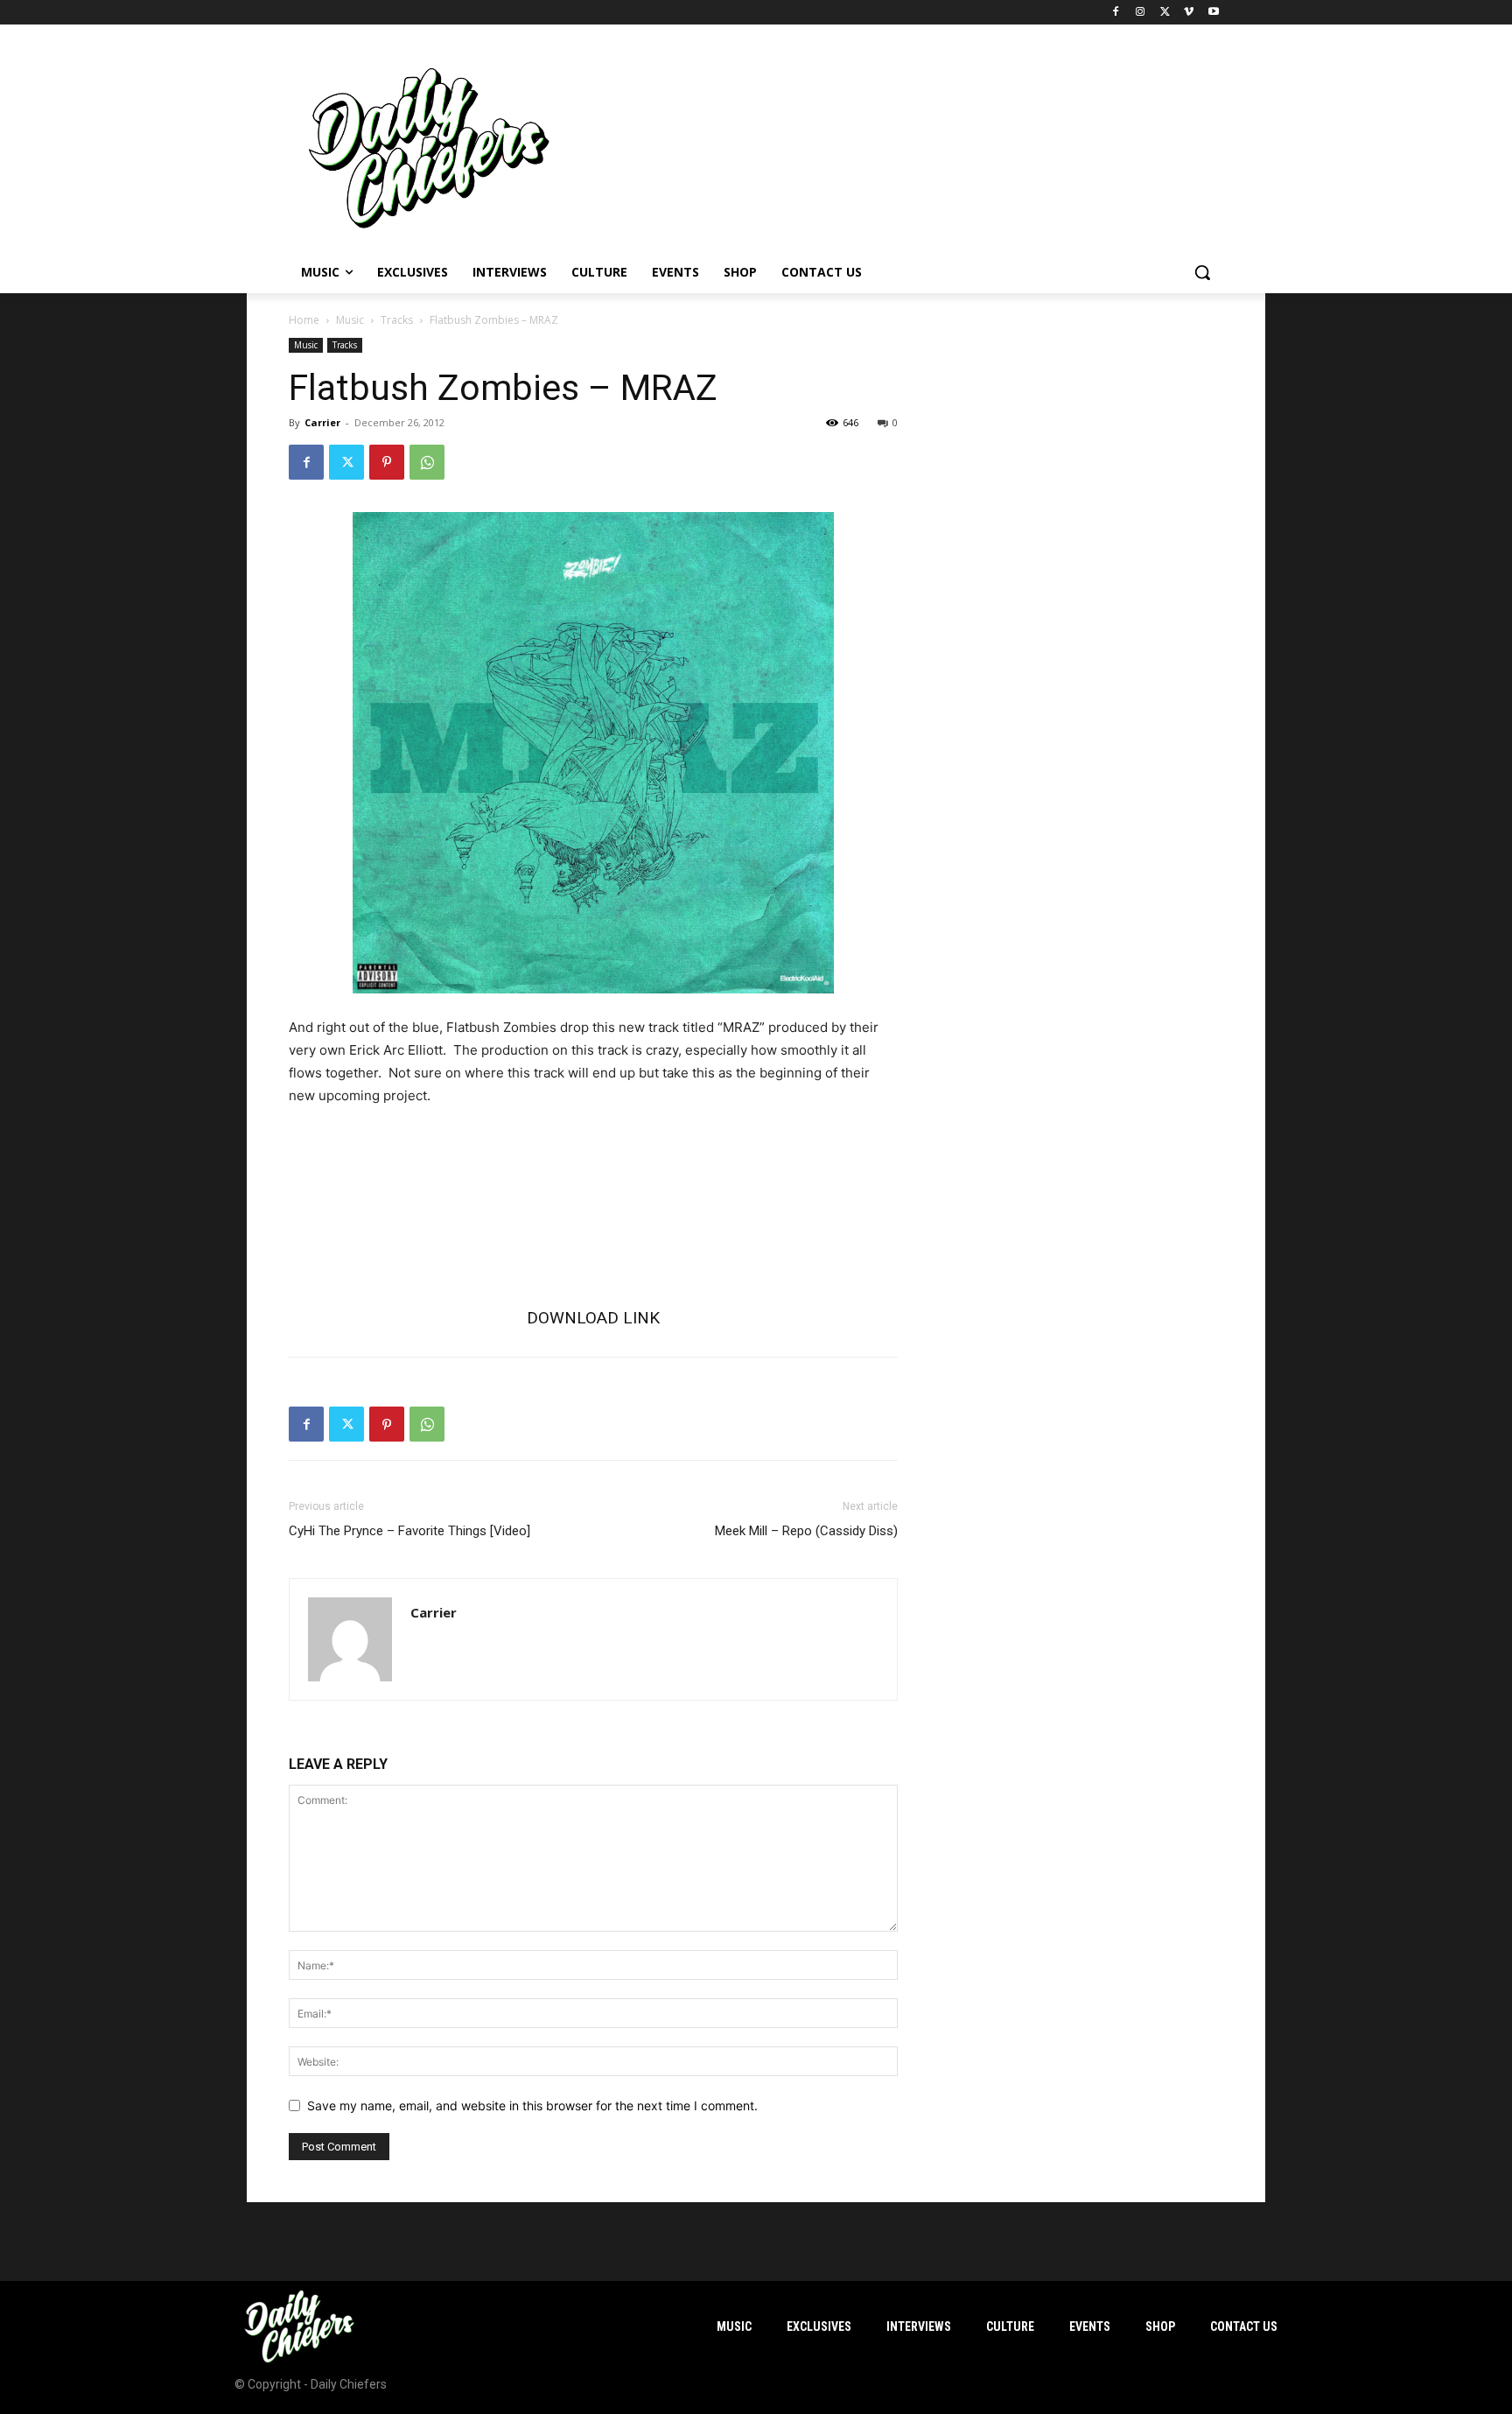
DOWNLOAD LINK (593, 1318)
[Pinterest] (387, 462)
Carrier (322, 422)
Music (350, 320)
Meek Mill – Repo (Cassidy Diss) (806, 1531)
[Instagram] (1141, 13)
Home (304, 320)
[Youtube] (1213, 13)
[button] (1202, 272)
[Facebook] (1116, 13)
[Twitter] (1165, 13)
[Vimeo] (1189, 13)
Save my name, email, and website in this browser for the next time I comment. (532, 2105)
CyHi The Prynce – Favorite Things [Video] (409, 1531)
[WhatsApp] (427, 462)
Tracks (397, 320)
